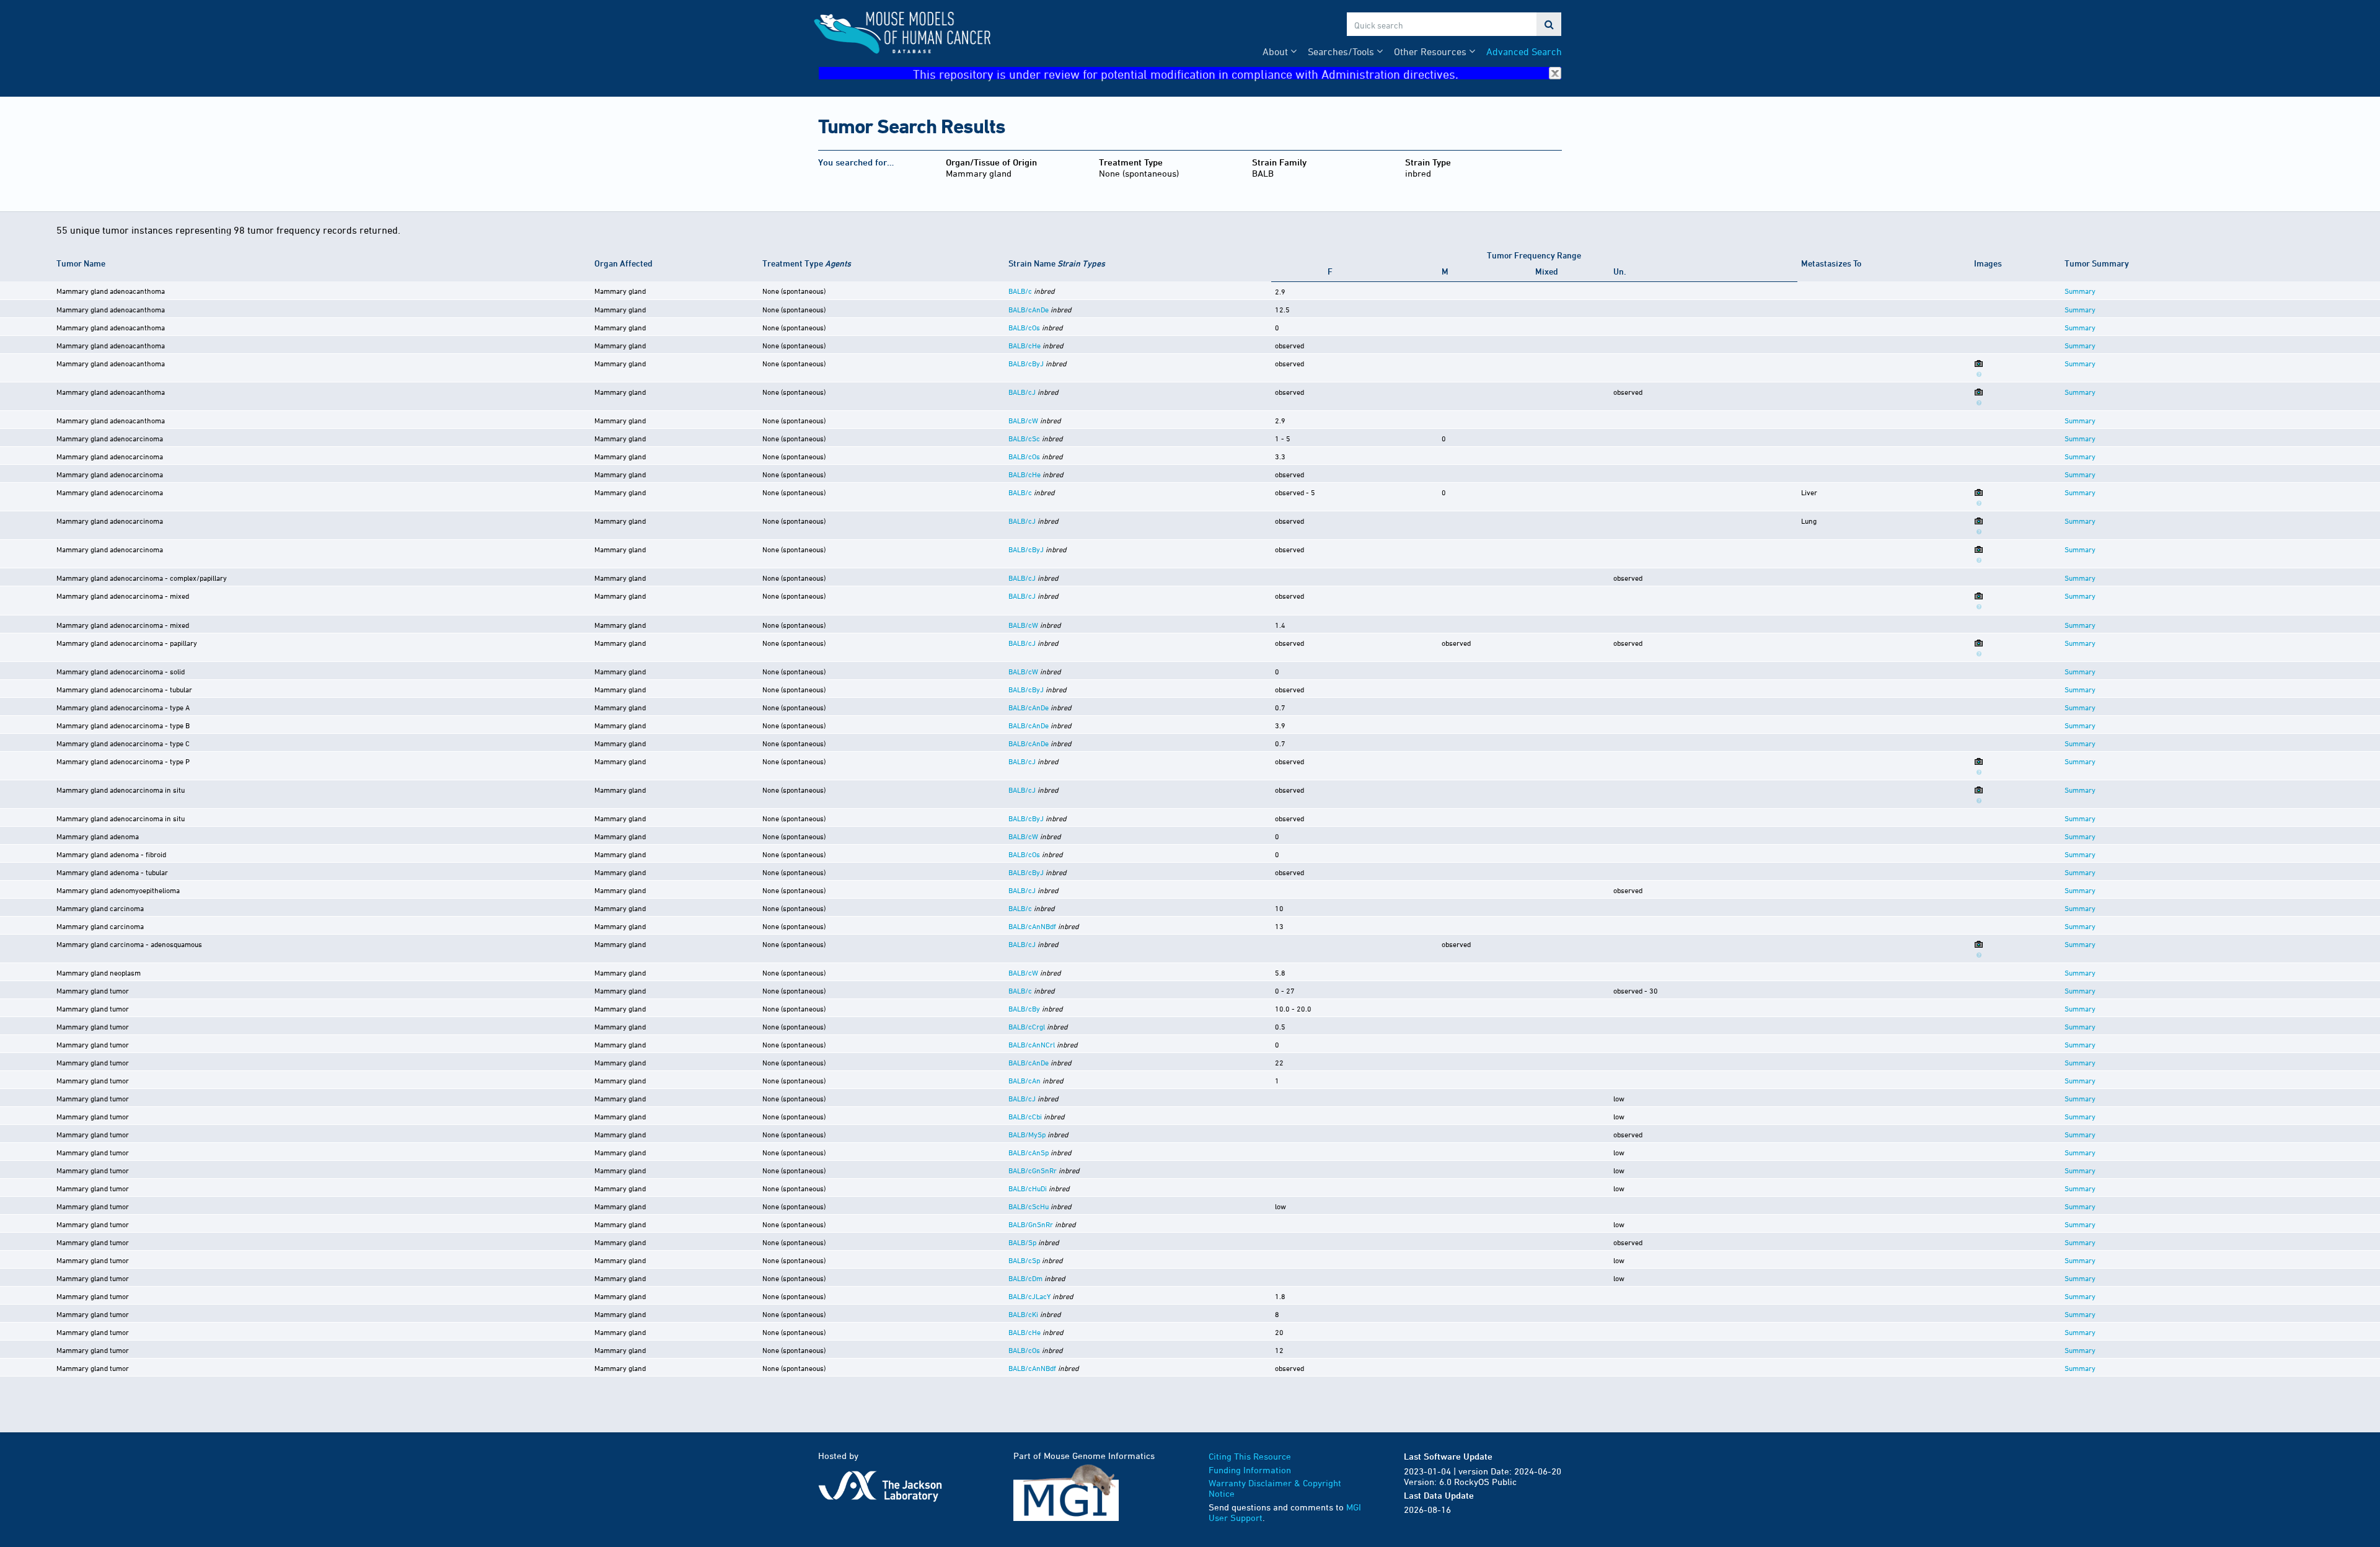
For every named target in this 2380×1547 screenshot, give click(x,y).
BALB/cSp (1024, 1260)
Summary (2080, 291)
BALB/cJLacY (1029, 1296)
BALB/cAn (1025, 1080)
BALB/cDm (1025, 1278)
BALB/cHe (1025, 345)
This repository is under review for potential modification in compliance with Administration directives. (1186, 73)
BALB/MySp (1027, 1134)
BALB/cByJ (1026, 363)
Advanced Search (1524, 51)
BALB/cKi (1023, 1314)
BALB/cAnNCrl (1032, 1044)
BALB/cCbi (1025, 1116)
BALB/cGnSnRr (1033, 1170)
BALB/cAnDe (1029, 309)
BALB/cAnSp (1029, 1152)
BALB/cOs (1024, 327)
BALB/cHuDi (1028, 1188)
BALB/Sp (1022, 1242)
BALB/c (1020, 291)
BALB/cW (1023, 420)
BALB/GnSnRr (1031, 1224)
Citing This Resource (1250, 1456)
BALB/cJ (1022, 392)
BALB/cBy (1024, 1008)
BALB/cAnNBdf (1032, 926)
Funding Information (1250, 1470)
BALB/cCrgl (1027, 1026)
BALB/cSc (1024, 438)
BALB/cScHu (1029, 1206)
